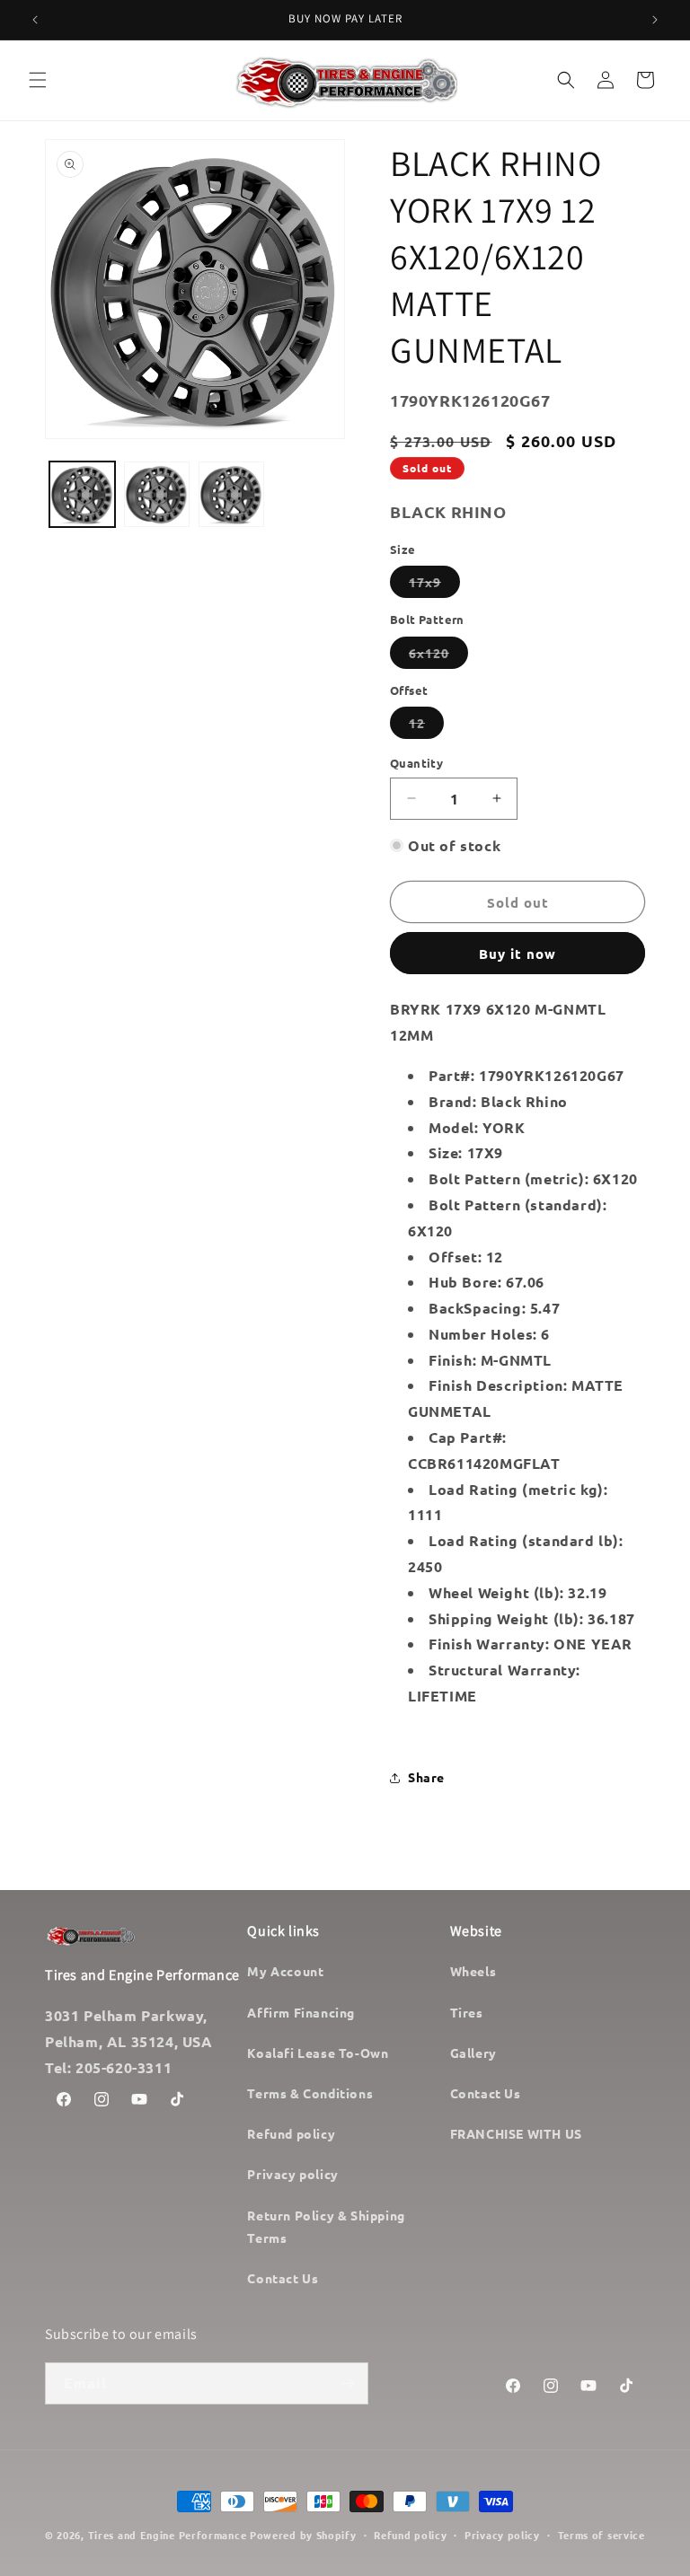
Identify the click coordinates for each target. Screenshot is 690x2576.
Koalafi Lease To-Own (318, 2053)
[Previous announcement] (35, 20)
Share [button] (426, 1777)
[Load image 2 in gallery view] (157, 494)
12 (426, 726)
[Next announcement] (655, 20)
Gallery (473, 2053)
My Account (285, 1971)
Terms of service (602, 2535)
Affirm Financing (301, 2012)
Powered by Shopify (303, 2535)
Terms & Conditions (310, 2093)
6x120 (438, 656)
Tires (467, 2012)
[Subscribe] (348, 2383)
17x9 (434, 585)
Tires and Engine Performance (168, 2535)
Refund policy (291, 2133)
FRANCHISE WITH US (516, 2133)
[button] (38, 80)
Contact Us (283, 2278)
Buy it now (517, 954)
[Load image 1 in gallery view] (82, 494)
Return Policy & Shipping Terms (326, 2226)
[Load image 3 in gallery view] (231, 494)
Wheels (473, 1971)
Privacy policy (292, 2174)
